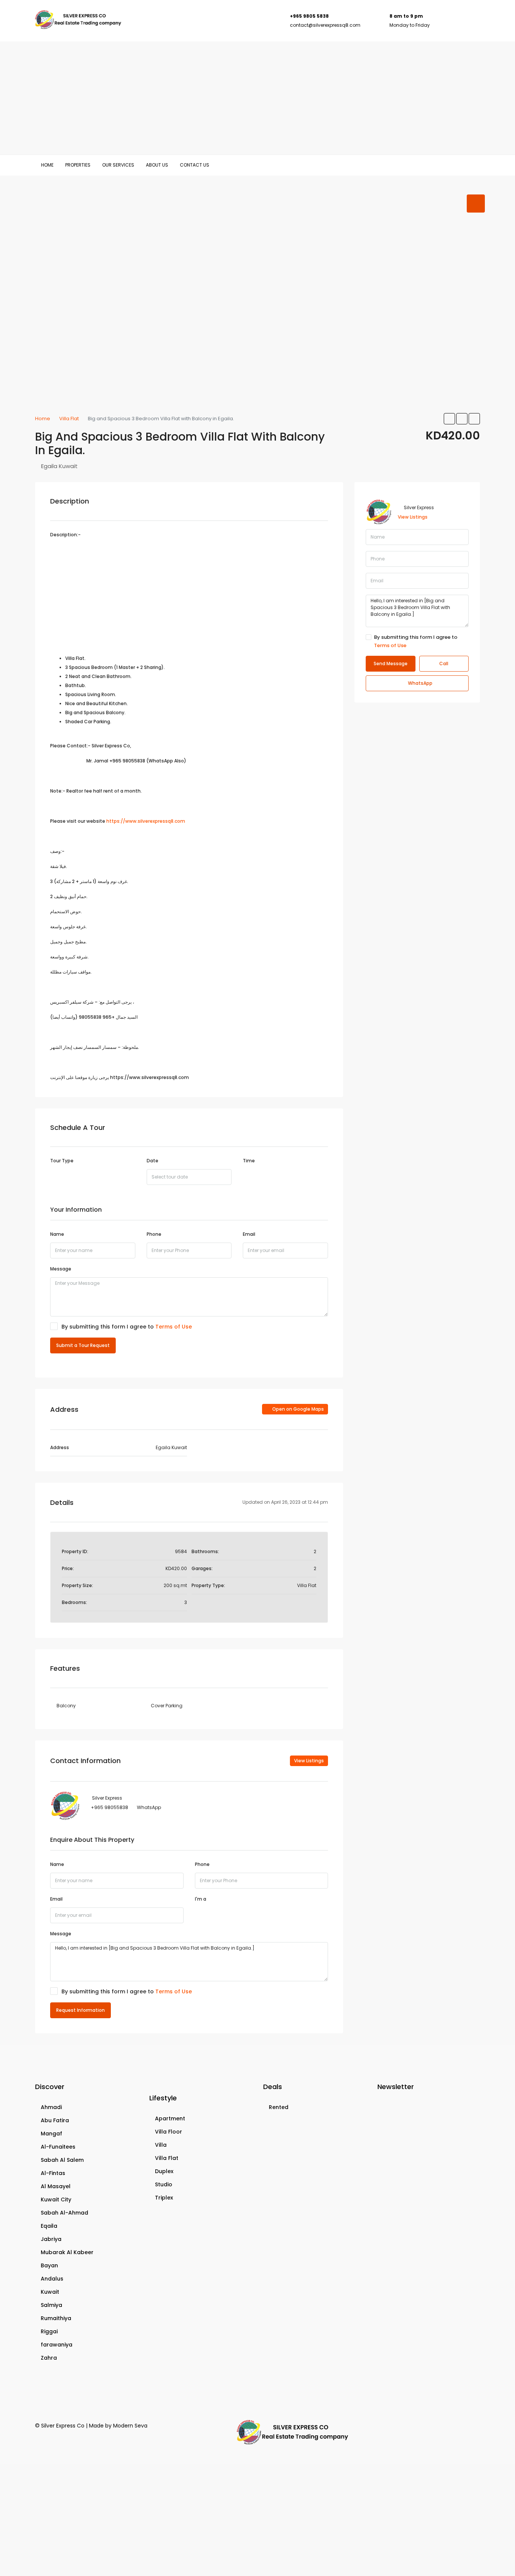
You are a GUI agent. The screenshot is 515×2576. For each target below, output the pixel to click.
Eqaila (49, 2226)
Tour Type (62, 1161)
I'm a (201, 1899)
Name (57, 1234)
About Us (157, 165)
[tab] (476, 204)
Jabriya (51, 2239)
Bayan (49, 2265)
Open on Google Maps (297, 1409)
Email (249, 1234)
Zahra (49, 2358)
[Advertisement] (257, 98)
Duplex (164, 2171)
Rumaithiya (56, 2318)
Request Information (80, 2010)
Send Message (391, 664)
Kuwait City (56, 2199)
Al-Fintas (53, 2173)
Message (61, 1269)
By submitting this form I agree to (127, 1327)
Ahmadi (51, 2107)
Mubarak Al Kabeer (67, 2252)
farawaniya (57, 2345)
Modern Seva (130, 2426)
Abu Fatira (55, 2120)
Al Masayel (56, 2186)
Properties (78, 165)
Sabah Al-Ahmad (64, 2213)
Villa (161, 2145)
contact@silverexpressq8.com (325, 25)
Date (153, 1161)
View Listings (309, 1761)
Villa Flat (167, 2158)
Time (249, 1161)
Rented (279, 2107)
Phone (154, 1234)
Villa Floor (169, 2132)
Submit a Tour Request (83, 1345)
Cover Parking (167, 1706)
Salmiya (51, 2305)
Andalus (52, 2279)
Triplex (164, 2198)
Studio (164, 2184)
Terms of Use (174, 1327)
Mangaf (51, 2134)
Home (47, 165)
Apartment (170, 2118)
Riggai (49, 2331)
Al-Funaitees (58, 2147)
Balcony (66, 1706)
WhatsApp (149, 1807)
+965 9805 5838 (309, 16)
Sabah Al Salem (62, 2160)
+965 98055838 (110, 1807)
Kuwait (50, 2292)
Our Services (118, 165)
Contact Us (195, 165)
